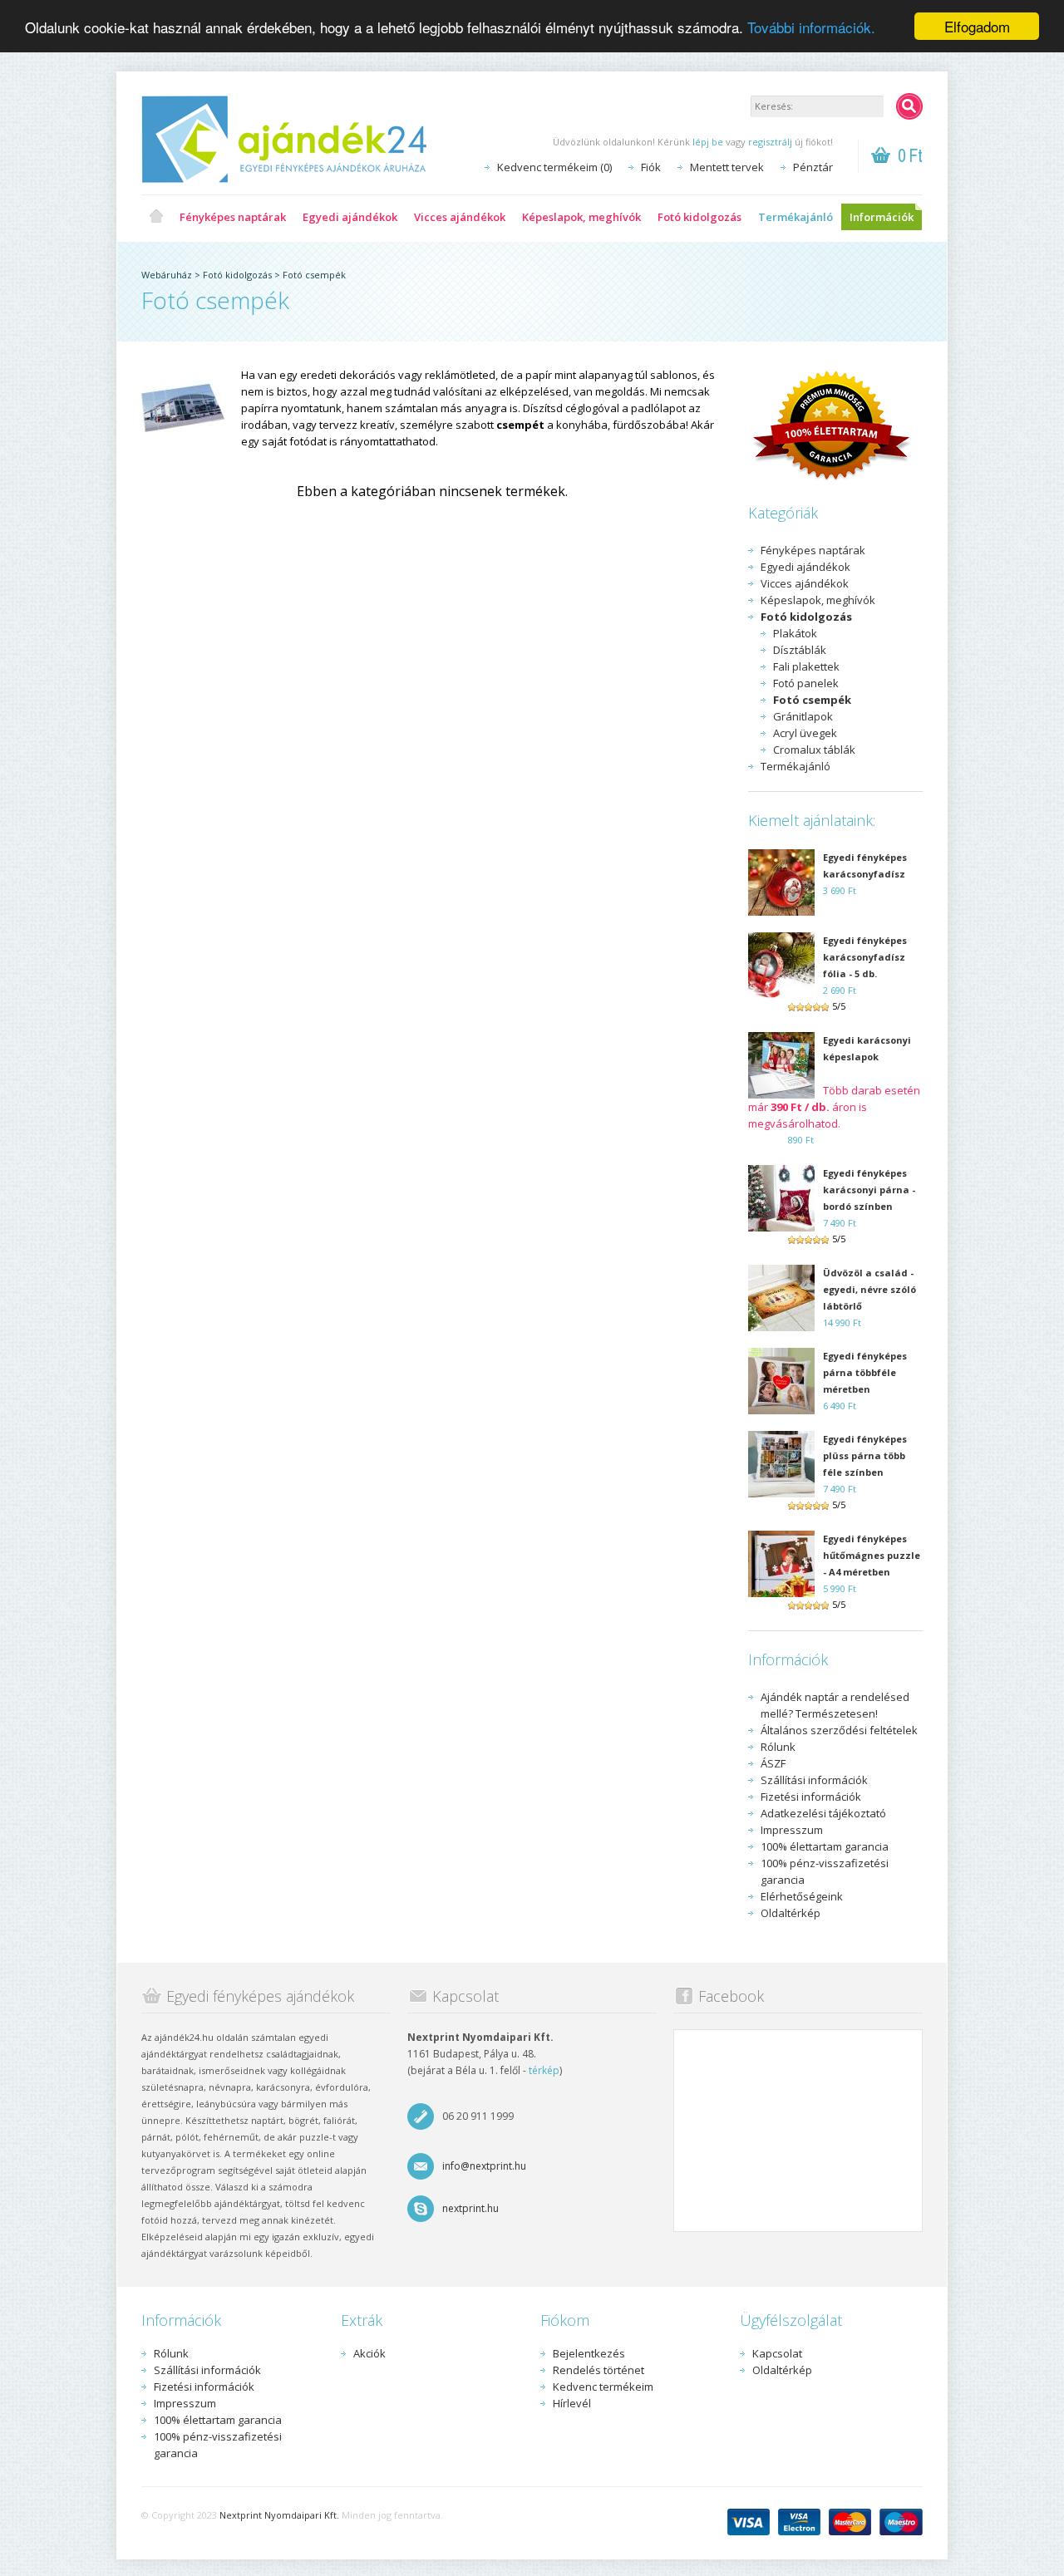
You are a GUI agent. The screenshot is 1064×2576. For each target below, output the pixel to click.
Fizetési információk (811, 1797)
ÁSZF (773, 1763)
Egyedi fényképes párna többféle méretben (865, 1372)
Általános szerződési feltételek (839, 1730)
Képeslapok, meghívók (581, 217)
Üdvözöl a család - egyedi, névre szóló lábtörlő (869, 1289)
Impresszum (792, 1830)
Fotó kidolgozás (699, 217)
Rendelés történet (598, 2370)
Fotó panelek (806, 683)
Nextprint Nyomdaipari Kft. (279, 2515)
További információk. (811, 27)
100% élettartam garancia (825, 1846)
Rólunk (778, 1747)
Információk (882, 217)
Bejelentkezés (589, 2353)
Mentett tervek (727, 167)
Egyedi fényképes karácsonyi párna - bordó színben (869, 1190)
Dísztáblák (800, 650)
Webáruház (167, 275)
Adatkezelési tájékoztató (823, 1813)
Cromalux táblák (814, 750)
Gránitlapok (803, 716)
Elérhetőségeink (802, 1896)
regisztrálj (770, 142)
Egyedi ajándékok (350, 217)
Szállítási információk (814, 1780)
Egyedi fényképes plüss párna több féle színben (865, 1455)
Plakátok (795, 633)
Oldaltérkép (791, 1913)
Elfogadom (977, 26)
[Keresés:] (909, 106)
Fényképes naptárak (233, 217)
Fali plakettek (806, 666)
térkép (544, 2070)
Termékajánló (796, 217)
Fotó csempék (314, 275)
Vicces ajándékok (460, 217)
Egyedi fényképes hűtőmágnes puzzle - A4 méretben (872, 1555)
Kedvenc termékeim (603, 2387)
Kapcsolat (777, 2353)
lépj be (708, 142)
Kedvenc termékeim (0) (554, 167)
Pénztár (813, 167)
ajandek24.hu (156, 217)
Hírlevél (572, 2403)
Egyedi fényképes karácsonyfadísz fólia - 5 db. (865, 957)
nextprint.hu (470, 2208)
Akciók (369, 2353)
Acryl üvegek (805, 733)
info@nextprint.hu (484, 2166)
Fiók (651, 167)
